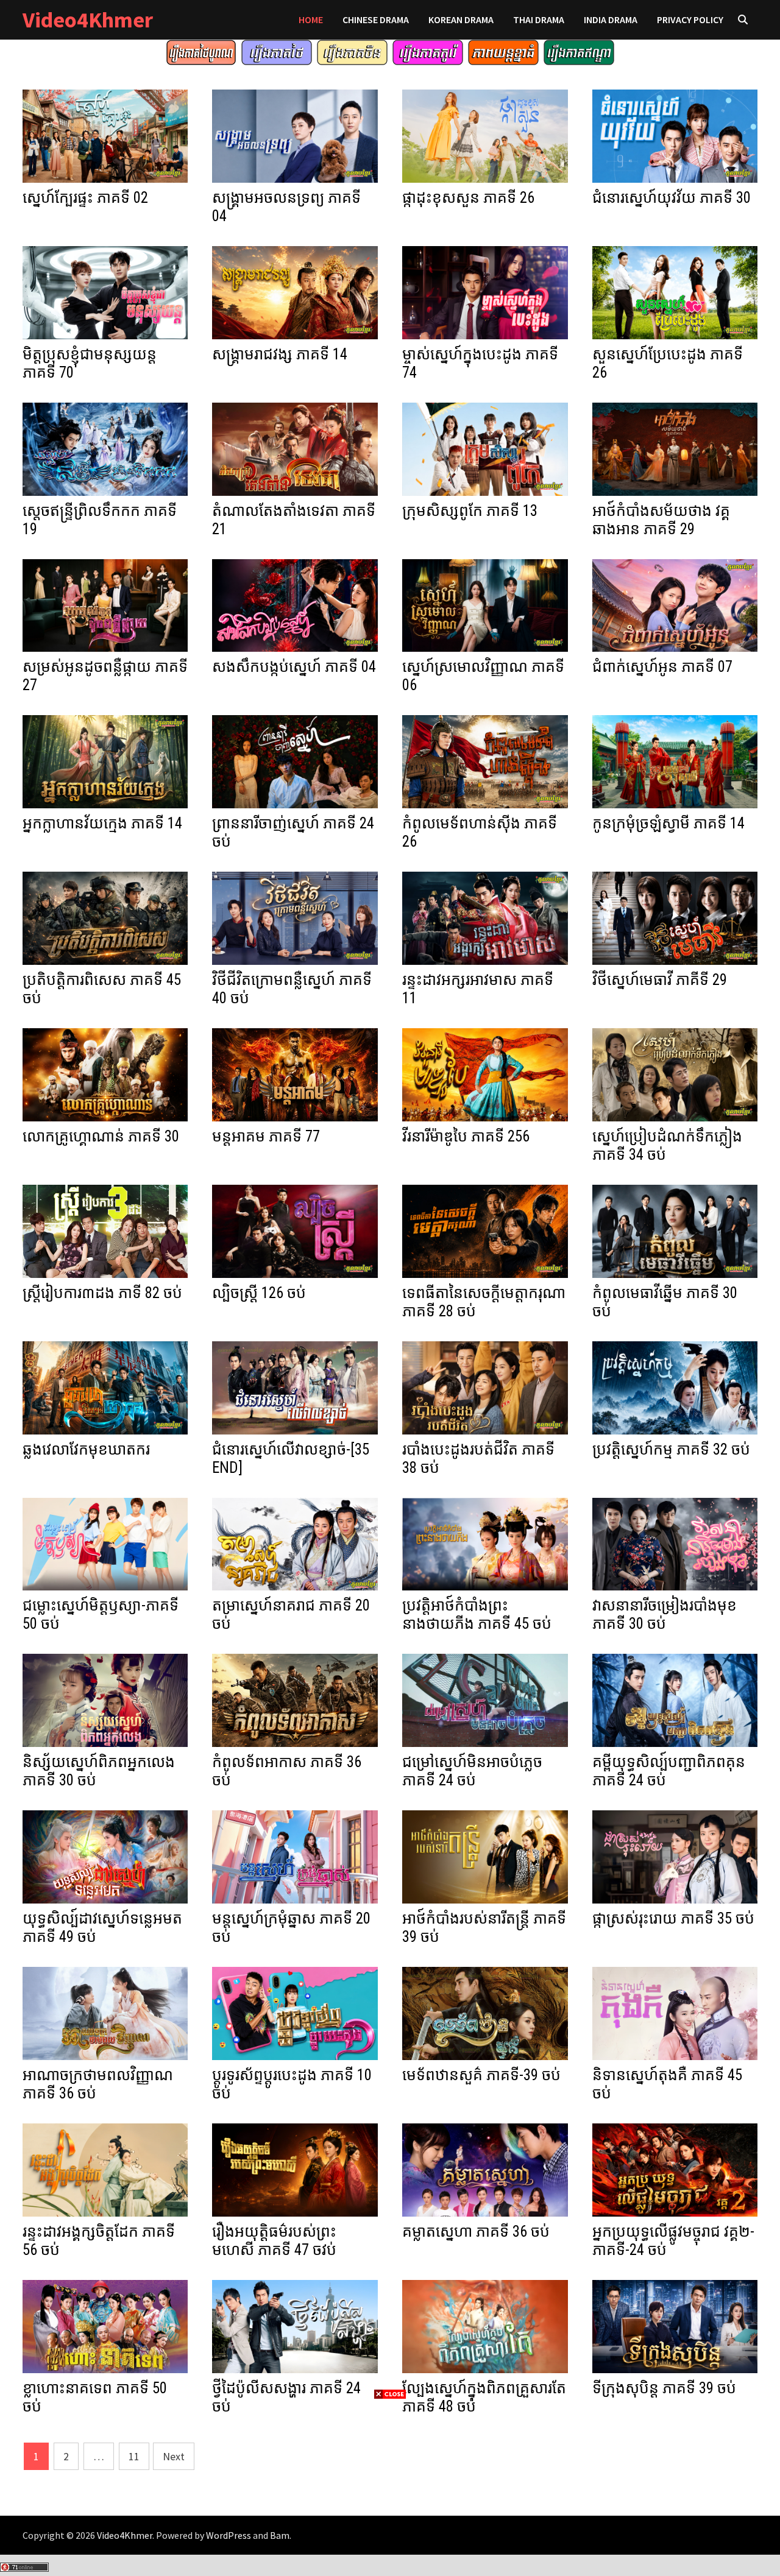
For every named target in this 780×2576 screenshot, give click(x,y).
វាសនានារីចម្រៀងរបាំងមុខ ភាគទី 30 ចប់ (665, 1614)
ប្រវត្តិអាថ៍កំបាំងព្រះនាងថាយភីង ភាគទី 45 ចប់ (477, 1614)
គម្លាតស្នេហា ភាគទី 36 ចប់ (476, 2232)
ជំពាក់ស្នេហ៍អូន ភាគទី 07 (662, 667)
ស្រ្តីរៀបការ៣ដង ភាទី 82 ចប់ (102, 1293)
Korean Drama (461, 19)
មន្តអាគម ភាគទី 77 (266, 1136)
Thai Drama (539, 19)
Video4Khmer (88, 20)
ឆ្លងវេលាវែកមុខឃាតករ (86, 1449)
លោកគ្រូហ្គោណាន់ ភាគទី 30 (101, 1136)
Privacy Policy (690, 19)
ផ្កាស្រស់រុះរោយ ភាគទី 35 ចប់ (673, 1918)
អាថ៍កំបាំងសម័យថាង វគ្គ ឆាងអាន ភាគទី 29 (661, 520)
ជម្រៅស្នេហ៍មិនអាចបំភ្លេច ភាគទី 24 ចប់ (472, 1771)
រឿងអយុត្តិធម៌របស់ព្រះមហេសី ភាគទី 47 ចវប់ (274, 2241)
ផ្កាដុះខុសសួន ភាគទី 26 (468, 198)
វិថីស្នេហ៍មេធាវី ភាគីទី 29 (660, 980)
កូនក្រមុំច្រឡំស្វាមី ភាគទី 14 (668, 823)
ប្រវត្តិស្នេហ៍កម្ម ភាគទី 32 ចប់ (671, 1449)
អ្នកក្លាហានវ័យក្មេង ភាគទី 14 (102, 823)
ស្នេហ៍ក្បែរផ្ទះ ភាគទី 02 (85, 198)
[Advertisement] (390, 2486)
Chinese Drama (376, 19)
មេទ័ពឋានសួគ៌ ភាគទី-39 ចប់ (481, 2075)
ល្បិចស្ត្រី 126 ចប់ (259, 1293)
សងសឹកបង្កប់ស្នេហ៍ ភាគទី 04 (294, 667)
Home (311, 19)
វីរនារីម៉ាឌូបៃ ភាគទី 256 (466, 1136)
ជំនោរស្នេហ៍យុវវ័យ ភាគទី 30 (672, 198)
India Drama (611, 19)
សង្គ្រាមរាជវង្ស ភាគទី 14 (280, 354)
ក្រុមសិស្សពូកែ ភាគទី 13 (470, 511)
